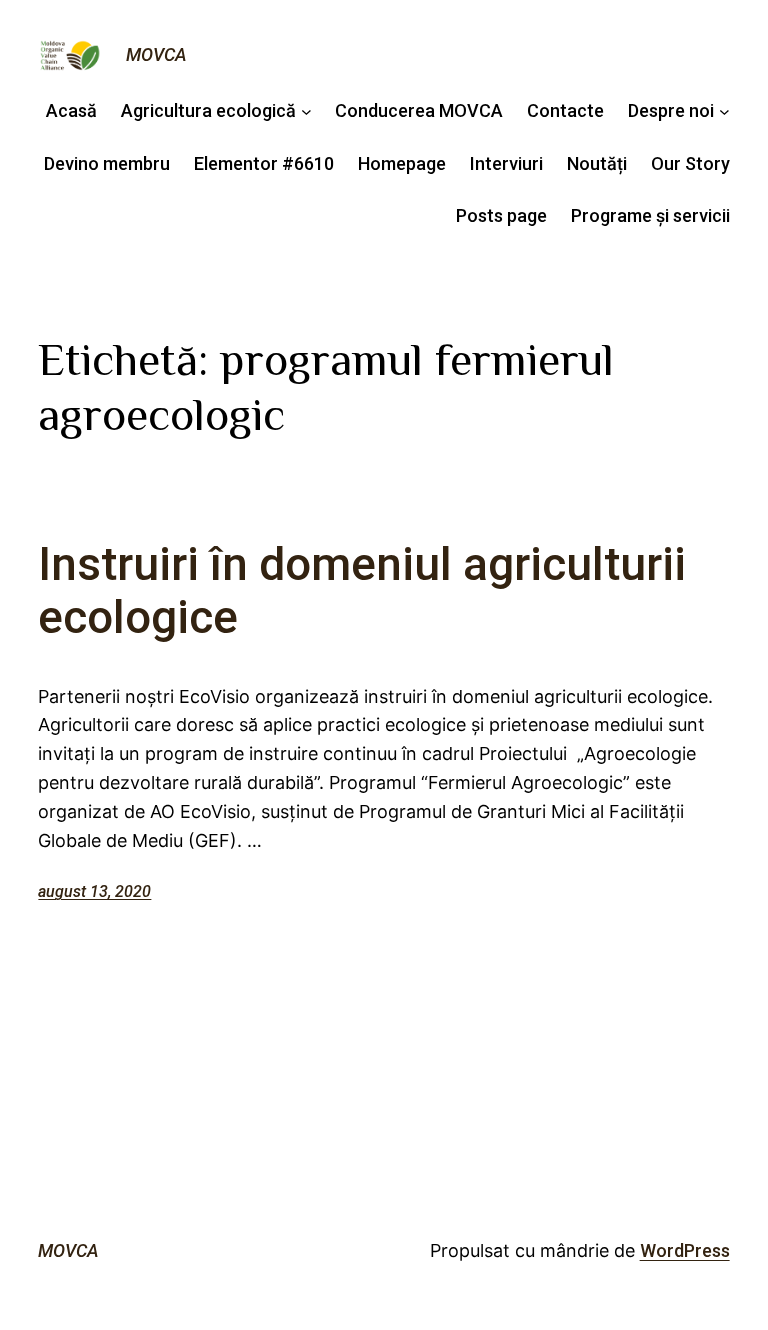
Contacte (565, 110)
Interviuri (506, 163)
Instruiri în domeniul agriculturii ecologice (362, 591)
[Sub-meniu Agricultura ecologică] (306, 111)
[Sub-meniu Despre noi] (724, 111)
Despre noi (671, 110)
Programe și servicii (650, 215)
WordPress (685, 1250)
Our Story (690, 163)
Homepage (402, 163)
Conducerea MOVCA (419, 110)
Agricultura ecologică (208, 110)
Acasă (71, 110)
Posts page (501, 215)
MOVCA (156, 54)
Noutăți (597, 163)
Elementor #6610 (264, 163)
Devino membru (107, 163)
